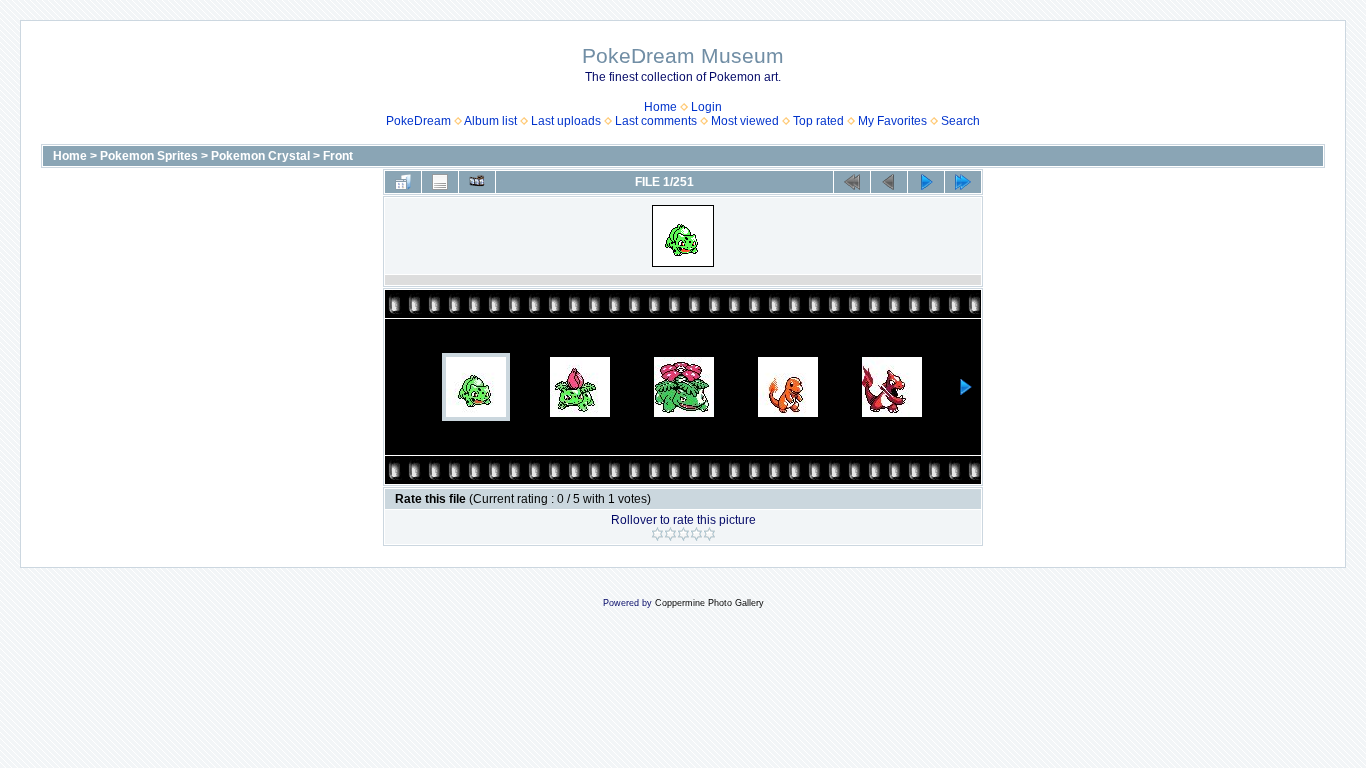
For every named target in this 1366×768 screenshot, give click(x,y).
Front (338, 156)
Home (660, 107)
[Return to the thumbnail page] (403, 182)
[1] (657, 534)
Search (960, 121)
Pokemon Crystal (260, 156)
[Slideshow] (477, 182)
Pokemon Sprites (149, 156)
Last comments (656, 121)
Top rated (818, 121)
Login (706, 107)
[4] (696, 534)
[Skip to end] (963, 182)
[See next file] (926, 182)
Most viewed (745, 121)
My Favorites (892, 121)
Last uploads (566, 121)
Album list (490, 121)
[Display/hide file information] (440, 182)
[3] (683, 534)
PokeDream (418, 121)
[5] (709, 534)
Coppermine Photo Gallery (709, 603)
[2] (670, 534)
